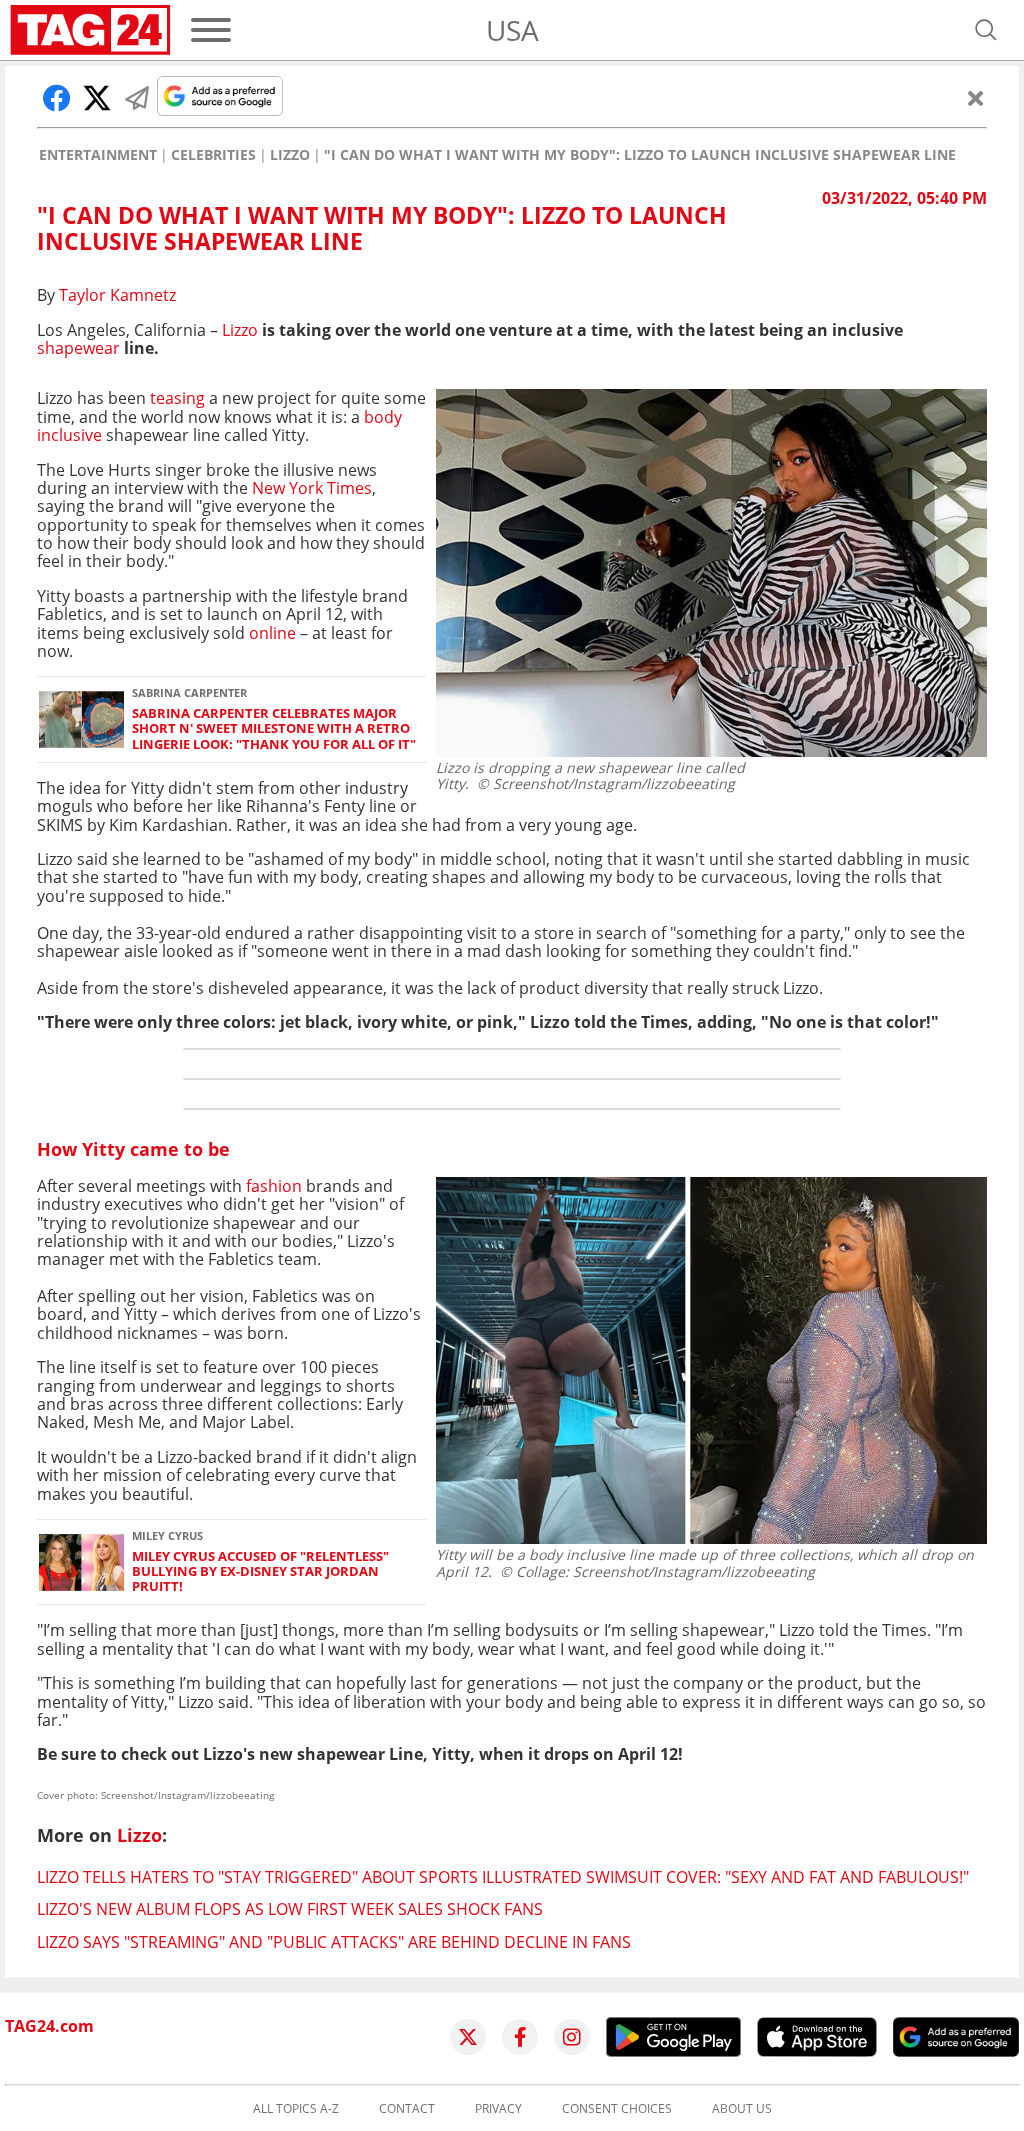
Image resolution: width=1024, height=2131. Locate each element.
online (272, 633)
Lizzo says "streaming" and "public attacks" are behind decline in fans (334, 1942)
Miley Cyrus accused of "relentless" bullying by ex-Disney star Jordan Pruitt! (260, 1572)
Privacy (498, 2109)
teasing (179, 398)
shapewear (78, 348)
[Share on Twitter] (97, 98)
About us (742, 2109)
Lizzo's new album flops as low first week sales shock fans (290, 1909)
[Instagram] (572, 2037)
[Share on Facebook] (57, 98)
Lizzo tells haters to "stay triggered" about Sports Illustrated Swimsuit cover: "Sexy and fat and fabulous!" (503, 1877)
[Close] (976, 98)
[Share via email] (137, 98)
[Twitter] (468, 2037)
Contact (407, 2109)
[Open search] (986, 30)
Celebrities (213, 155)
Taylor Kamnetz (117, 295)
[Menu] (211, 30)
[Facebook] (520, 2037)
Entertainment (98, 155)
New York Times (312, 488)
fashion (272, 1186)
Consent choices (617, 2109)
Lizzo (290, 155)
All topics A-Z (296, 2109)
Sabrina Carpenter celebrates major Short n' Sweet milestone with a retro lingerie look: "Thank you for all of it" (274, 729)
